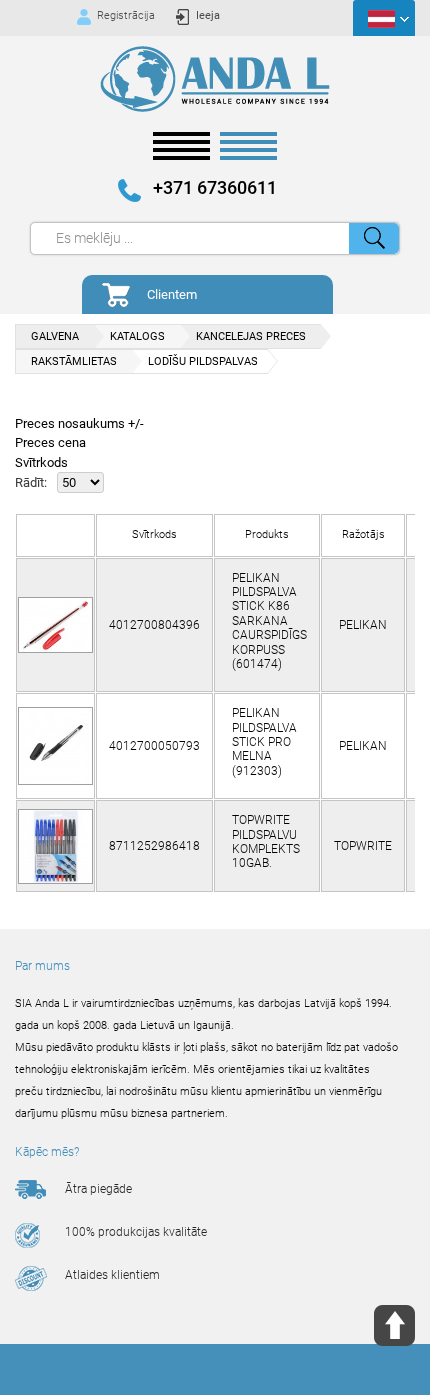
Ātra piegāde (98, 1189)
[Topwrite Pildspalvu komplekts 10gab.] (55, 846)
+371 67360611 (215, 188)
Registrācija (126, 15)
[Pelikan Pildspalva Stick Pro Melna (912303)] (55, 746)
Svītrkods (41, 462)
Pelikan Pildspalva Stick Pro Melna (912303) (264, 742)
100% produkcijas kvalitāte (136, 1232)
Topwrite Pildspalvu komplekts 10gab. (266, 841)
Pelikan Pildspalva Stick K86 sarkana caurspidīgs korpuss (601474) (269, 621)
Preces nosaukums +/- (79, 423)
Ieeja (208, 15)
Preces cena (50, 442)
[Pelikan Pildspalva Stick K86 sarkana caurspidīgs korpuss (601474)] (55, 625)
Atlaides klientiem (112, 1275)
